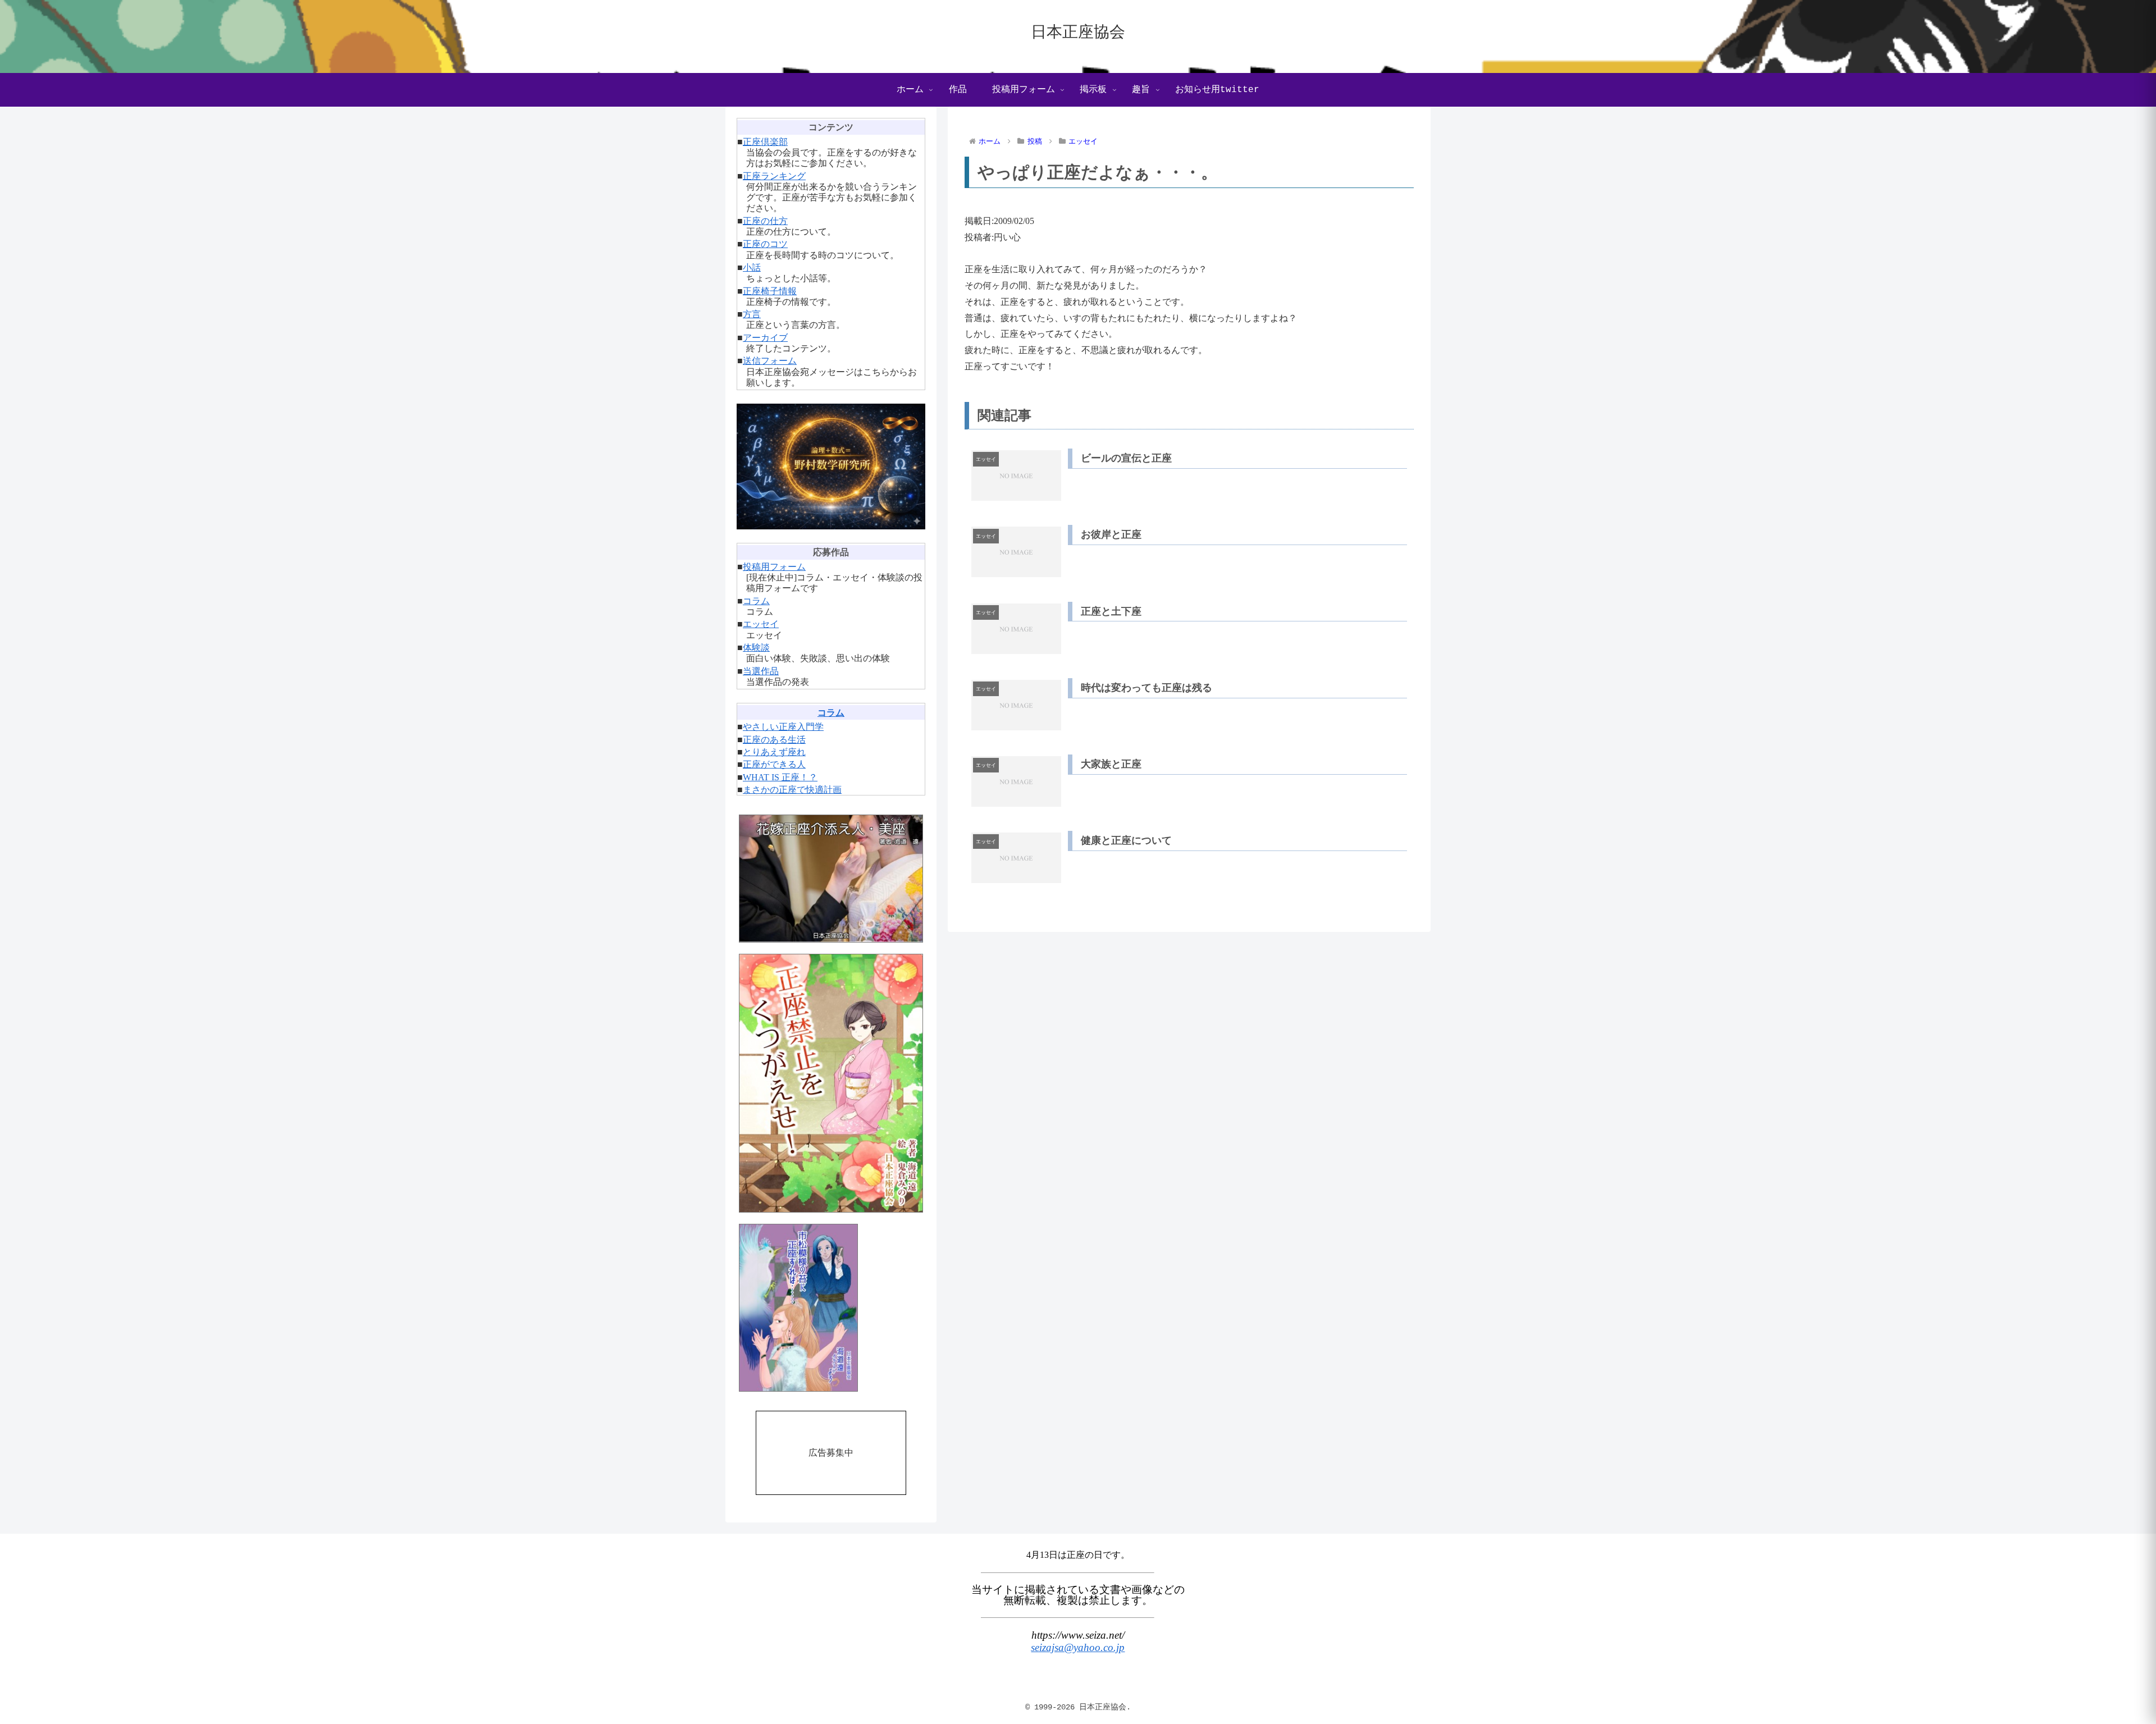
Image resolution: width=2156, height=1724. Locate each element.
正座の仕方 (765, 221)
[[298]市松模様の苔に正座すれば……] (831, 1308)
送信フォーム (770, 361)
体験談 (756, 648)
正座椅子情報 (770, 291)
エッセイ (761, 624)
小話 (752, 267)
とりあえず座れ (774, 752)
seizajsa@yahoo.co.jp (1078, 1647)
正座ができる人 (774, 764)
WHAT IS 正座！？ (780, 777)
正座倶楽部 (765, 142)
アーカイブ (765, 338)
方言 (752, 314)
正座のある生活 (774, 740)
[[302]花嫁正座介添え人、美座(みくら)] (831, 878)
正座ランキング (774, 176)
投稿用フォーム (774, 567)
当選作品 (761, 671)
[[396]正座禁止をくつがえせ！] (831, 1083)
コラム (756, 601)
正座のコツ (765, 244)
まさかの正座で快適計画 (792, 790)
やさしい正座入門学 (783, 727)
